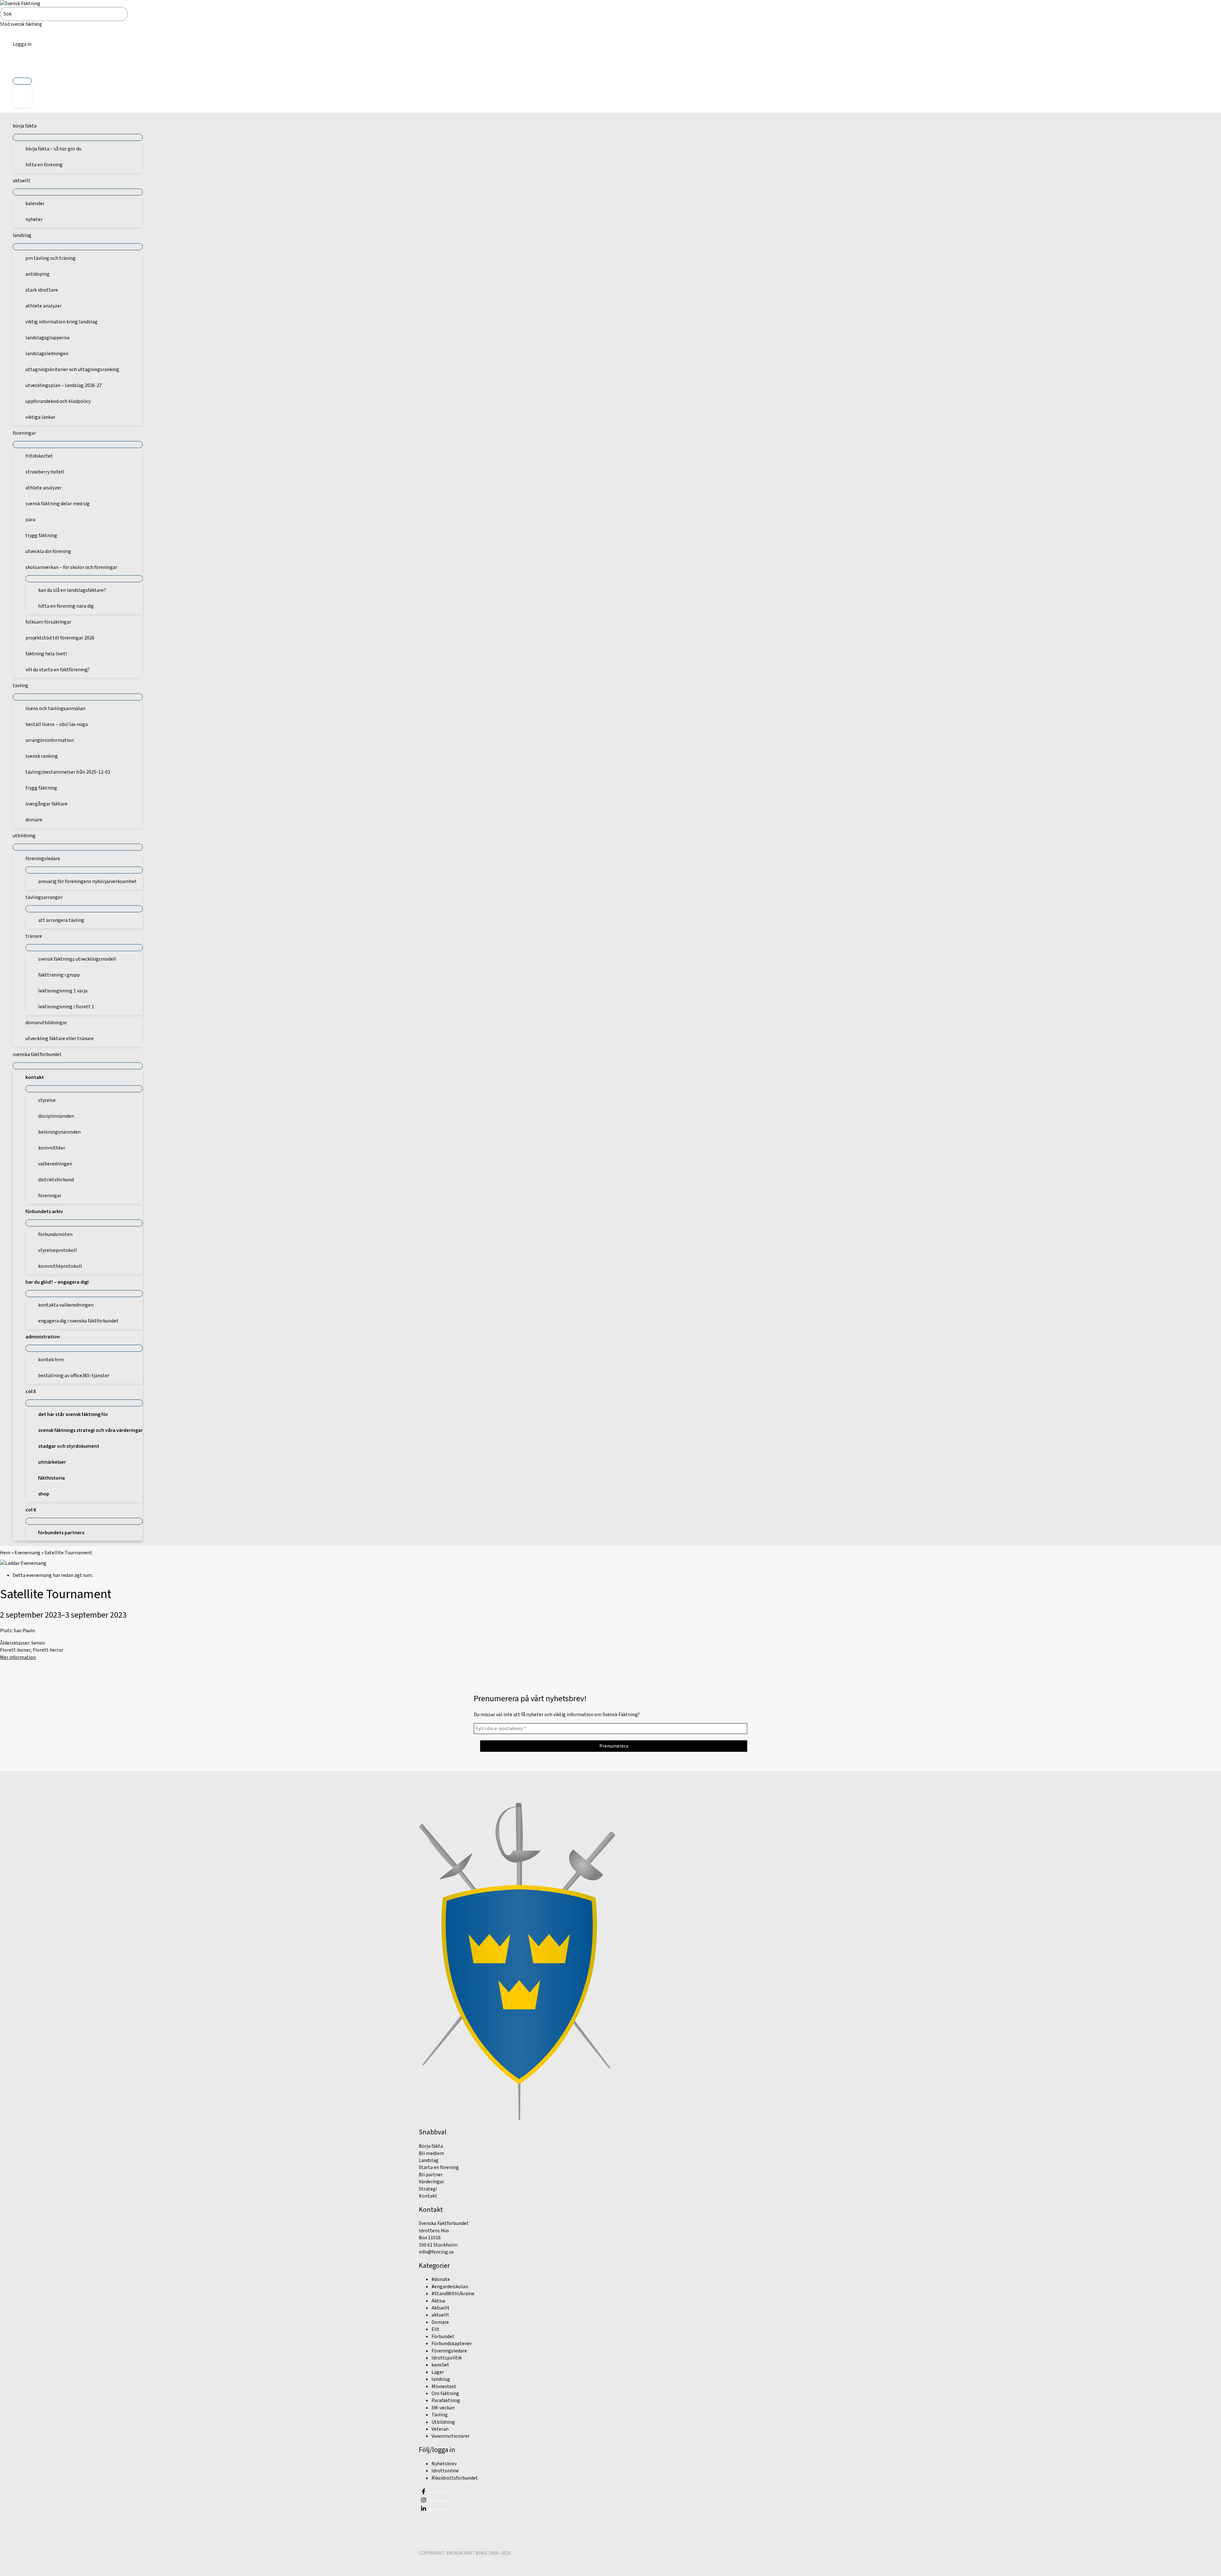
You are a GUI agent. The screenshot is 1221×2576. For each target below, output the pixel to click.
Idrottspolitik (447, 2358)
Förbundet (443, 2337)
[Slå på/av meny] (22, 81)
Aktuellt (441, 2308)
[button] (22, 66)
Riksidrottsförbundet (455, 2478)
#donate (441, 2279)
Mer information (18, 1657)
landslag (441, 2379)
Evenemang (28, 1553)
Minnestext (444, 2386)
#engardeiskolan (450, 2287)
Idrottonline (445, 2471)
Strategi (428, 2189)
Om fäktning (445, 2393)
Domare (440, 2322)
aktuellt (440, 2315)
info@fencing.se (436, 2252)
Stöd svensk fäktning (21, 24)
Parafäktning (446, 2400)
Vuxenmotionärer (451, 2436)
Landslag (429, 2160)
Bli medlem (431, 2153)
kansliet (440, 2365)
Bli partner (431, 2175)
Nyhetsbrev (444, 2464)
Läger (438, 2372)
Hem (5, 1553)
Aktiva (438, 2301)
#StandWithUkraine (453, 2294)
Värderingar (431, 2182)
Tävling (440, 2415)
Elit (435, 2329)
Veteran (440, 2429)
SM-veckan (443, 2408)
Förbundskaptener (452, 2344)
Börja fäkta (431, 2146)
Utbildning (443, 2422)
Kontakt (428, 2196)
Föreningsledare (449, 2351)
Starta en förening (439, 2167)
